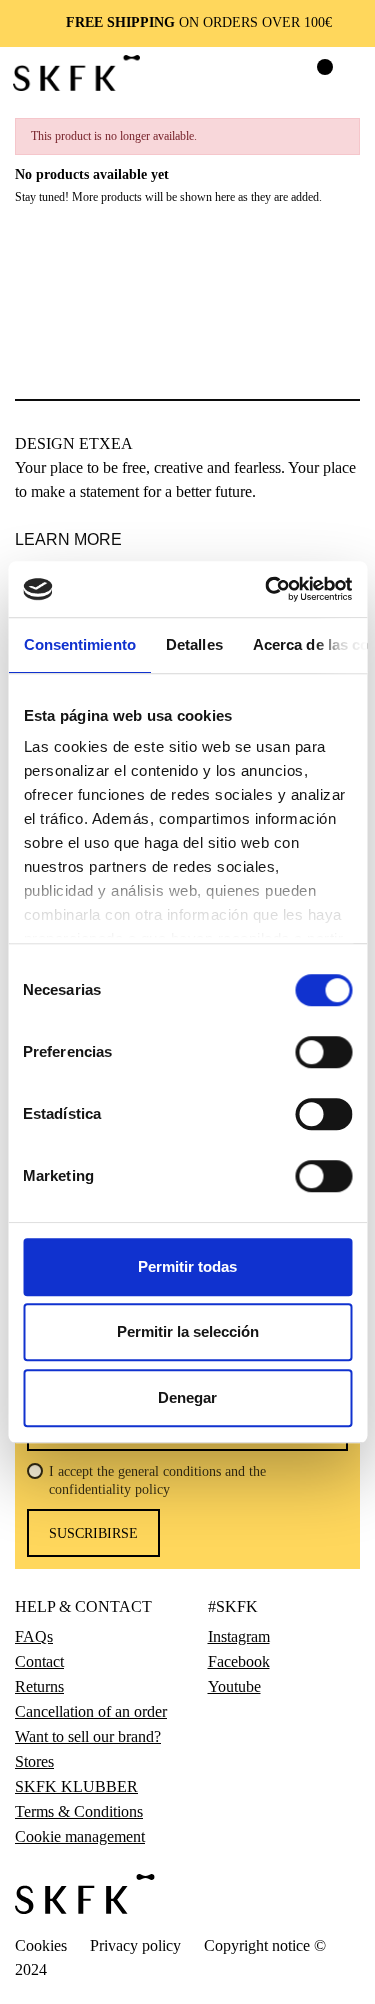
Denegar (187, 1397)
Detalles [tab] (193, 644)
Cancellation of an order (91, 1712)
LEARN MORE (68, 539)
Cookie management (80, 1837)
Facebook (239, 1662)
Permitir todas (187, 1266)
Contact (39, 1662)
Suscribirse (93, 1533)
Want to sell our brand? (88, 1737)
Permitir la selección (188, 1331)
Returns (39, 1687)
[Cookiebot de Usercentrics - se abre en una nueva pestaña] (267, 589)
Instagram (239, 1637)
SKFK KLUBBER (76, 1787)
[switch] (323, 1052)
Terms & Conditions (79, 1812)
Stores (34, 1762)
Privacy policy (135, 1945)
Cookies (41, 1945)
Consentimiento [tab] (79, 644)
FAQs (34, 1637)
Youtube (234, 1687)
